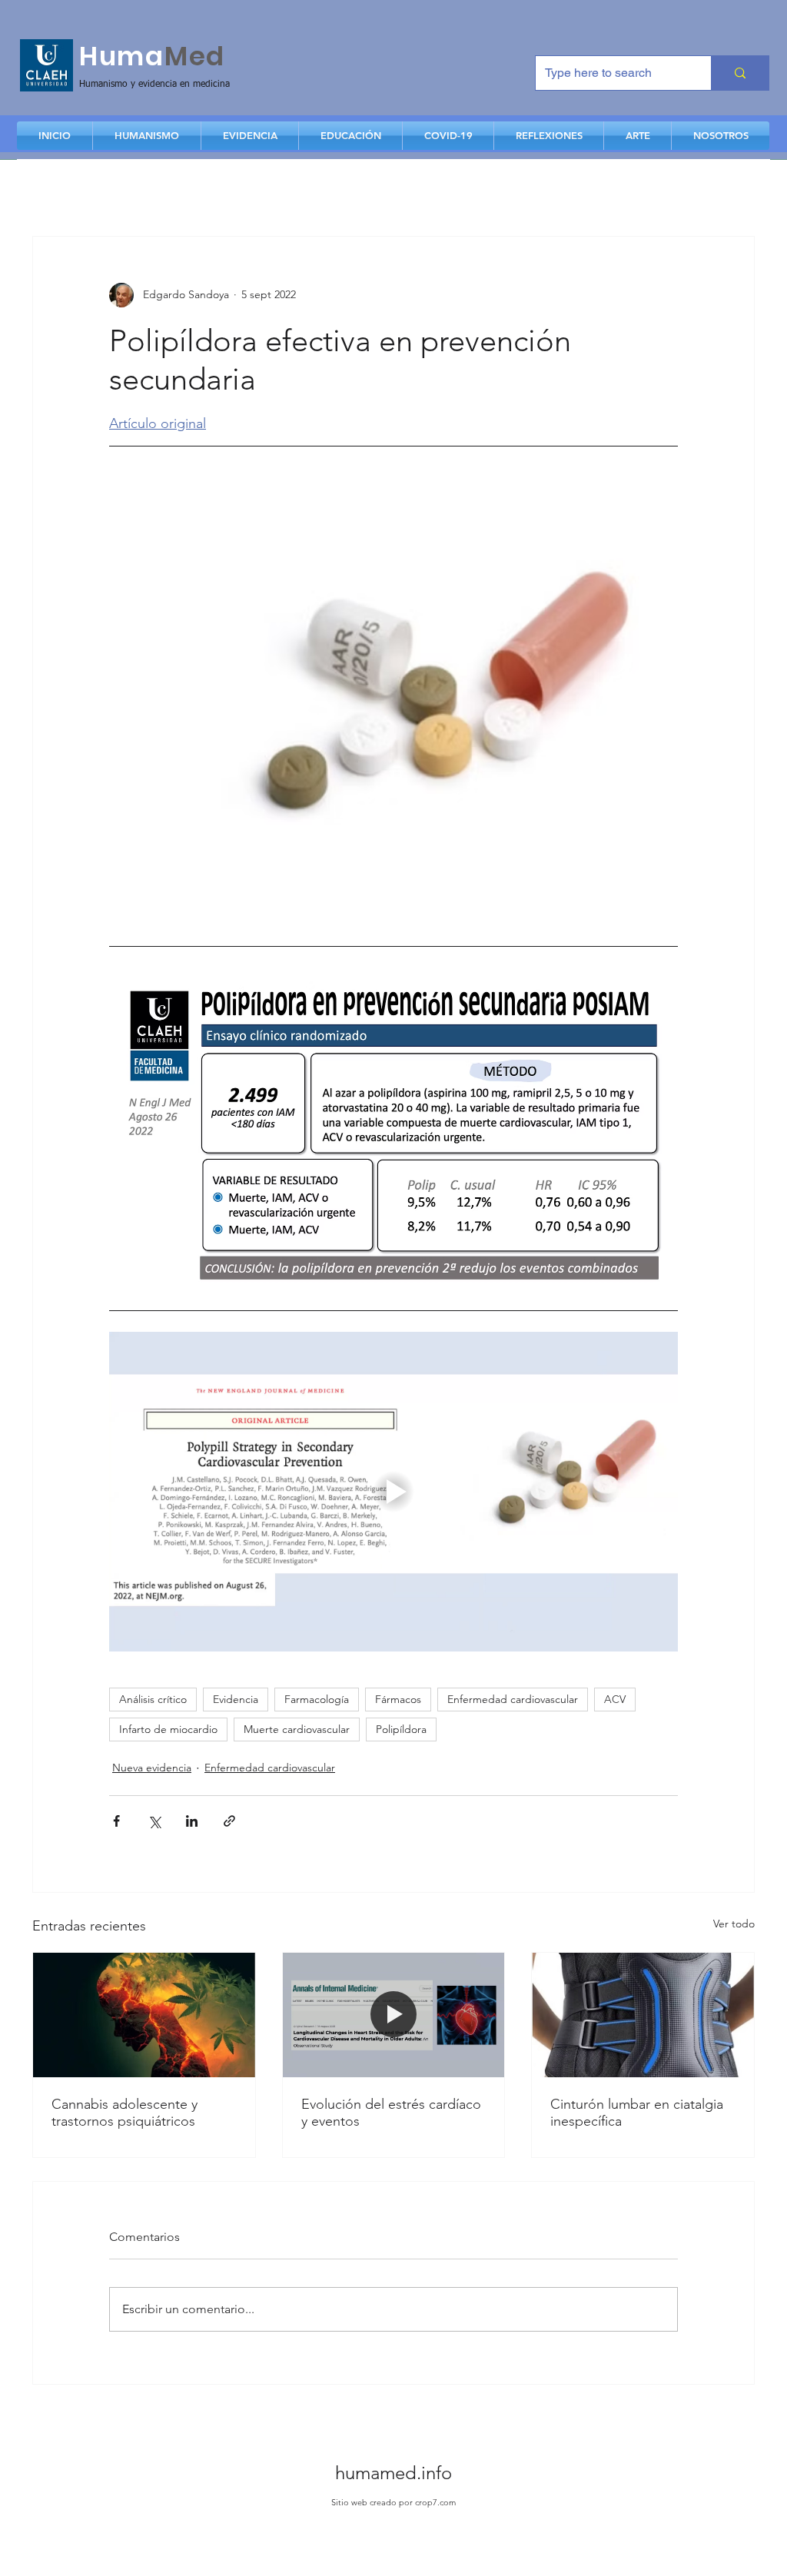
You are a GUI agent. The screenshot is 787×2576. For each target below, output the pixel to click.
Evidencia (236, 1699)
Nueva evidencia (152, 1768)
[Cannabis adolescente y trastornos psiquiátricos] (144, 2015)
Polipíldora (401, 1729)
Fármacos (398, 1699)
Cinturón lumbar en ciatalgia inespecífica (637, 2113)
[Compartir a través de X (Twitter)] (154, 1821)
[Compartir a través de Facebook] (116, 1821)
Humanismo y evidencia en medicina (154, 85)
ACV (615, 1699)
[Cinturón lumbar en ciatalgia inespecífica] (643, 2015)
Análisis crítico (153, 1699)
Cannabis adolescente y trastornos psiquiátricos (125, 2113)
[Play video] (393, 1492)
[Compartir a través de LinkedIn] (192, 1821)
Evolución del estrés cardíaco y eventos (391, 2113)
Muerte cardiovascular (297, 1729)
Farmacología (317, 1699)
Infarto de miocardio (168, 1729)
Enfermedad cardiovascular (513, 1699)
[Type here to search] (740, 73)
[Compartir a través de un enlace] (229, 1821)
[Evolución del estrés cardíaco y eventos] (394, 2015)
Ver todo (734, 1924)
